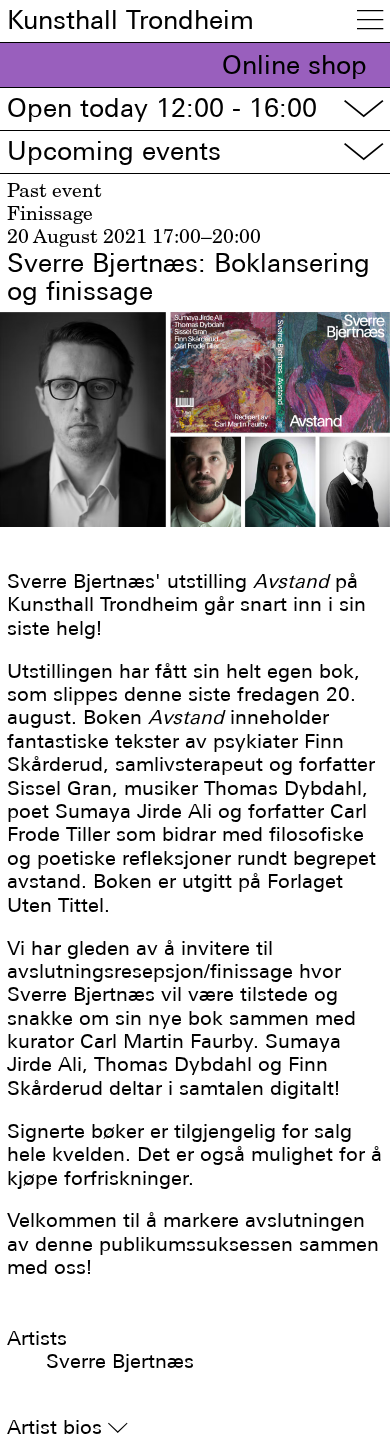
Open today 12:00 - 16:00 (194, 108)
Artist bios (67, 1427)
